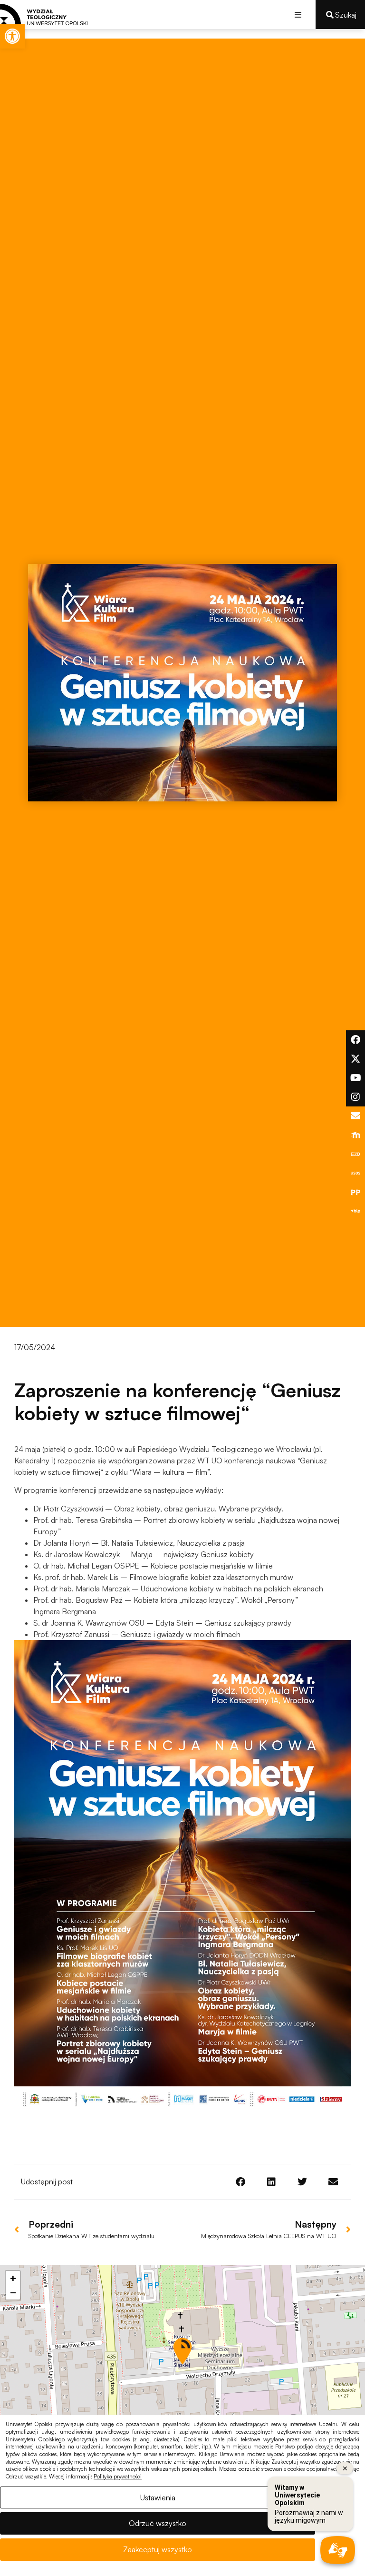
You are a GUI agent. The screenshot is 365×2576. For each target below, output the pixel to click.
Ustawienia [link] (158, 2497)
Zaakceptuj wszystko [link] (158, 2549)
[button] (298, 15)
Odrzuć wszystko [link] (158, 2523)
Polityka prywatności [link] (118, 2477)
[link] (12, 36)
